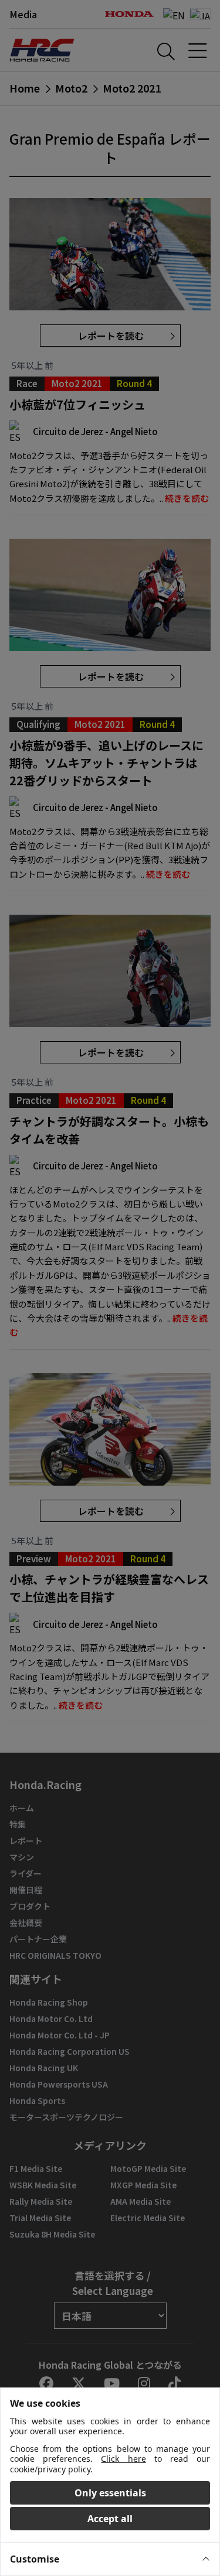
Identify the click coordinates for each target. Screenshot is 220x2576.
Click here (123, 2459)
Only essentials (110, 2493)
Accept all (110, 2519)
